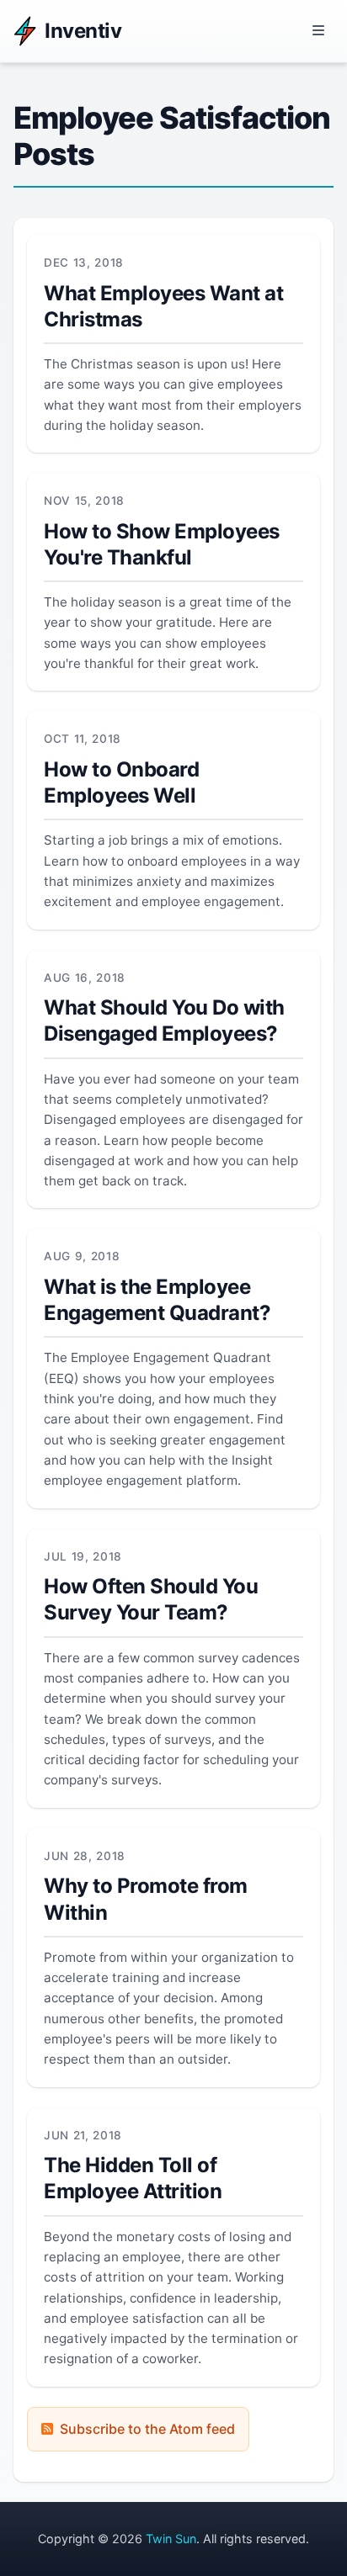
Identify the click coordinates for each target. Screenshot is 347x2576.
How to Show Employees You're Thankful (162, 544)
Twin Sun (171, 2539)
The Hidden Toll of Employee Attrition (133, 2178)
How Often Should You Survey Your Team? (151, 1599)
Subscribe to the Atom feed (147, 2429)
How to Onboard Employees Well (121, 782)
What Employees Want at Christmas (163, 306)
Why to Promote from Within (146, 1899)
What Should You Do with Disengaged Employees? (164, 1020)
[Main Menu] (318, 31)
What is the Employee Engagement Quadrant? (157, 1300)
